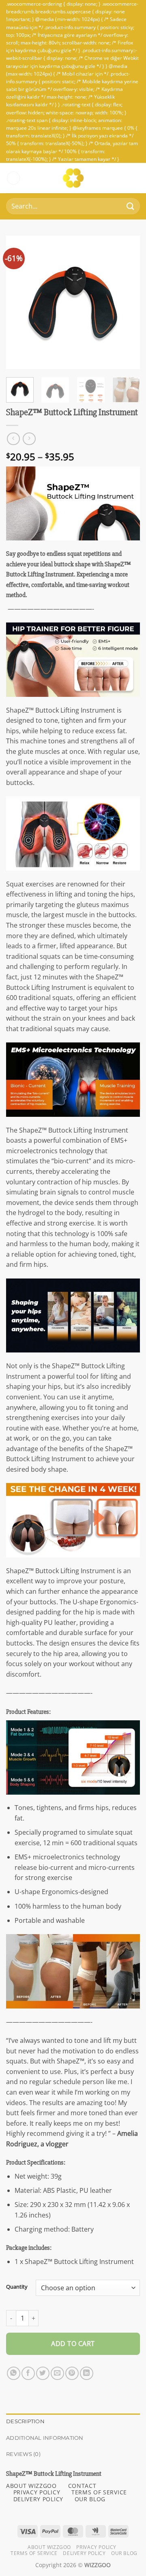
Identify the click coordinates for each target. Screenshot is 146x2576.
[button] (13, 178)
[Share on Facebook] (28, 2373)
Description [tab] (25, 2421)
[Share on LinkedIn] (87, 2373)
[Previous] (19, 302)
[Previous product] (29, 439)
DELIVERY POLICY (38, 2499)
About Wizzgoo (49, 2547)
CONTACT (82, 2486)
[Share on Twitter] (43, 2373)
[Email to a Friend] (57, 2373)
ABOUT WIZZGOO (31, 2486)
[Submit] (130, 206)
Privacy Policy (96, 2547)
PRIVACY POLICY (37, 2492)
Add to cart (73, 2344)
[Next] (127, 302)
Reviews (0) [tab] (23, 2454)
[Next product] (13, 439)
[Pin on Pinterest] (72, 2373)
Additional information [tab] (45, 2438)
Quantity (17, 2287)
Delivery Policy (84, 2553)
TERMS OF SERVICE (99, 2492)
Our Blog (124, 2553)
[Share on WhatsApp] (14, 2373)
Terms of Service (34, 2553)
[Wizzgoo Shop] (73, 178)
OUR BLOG (90, 2499)
